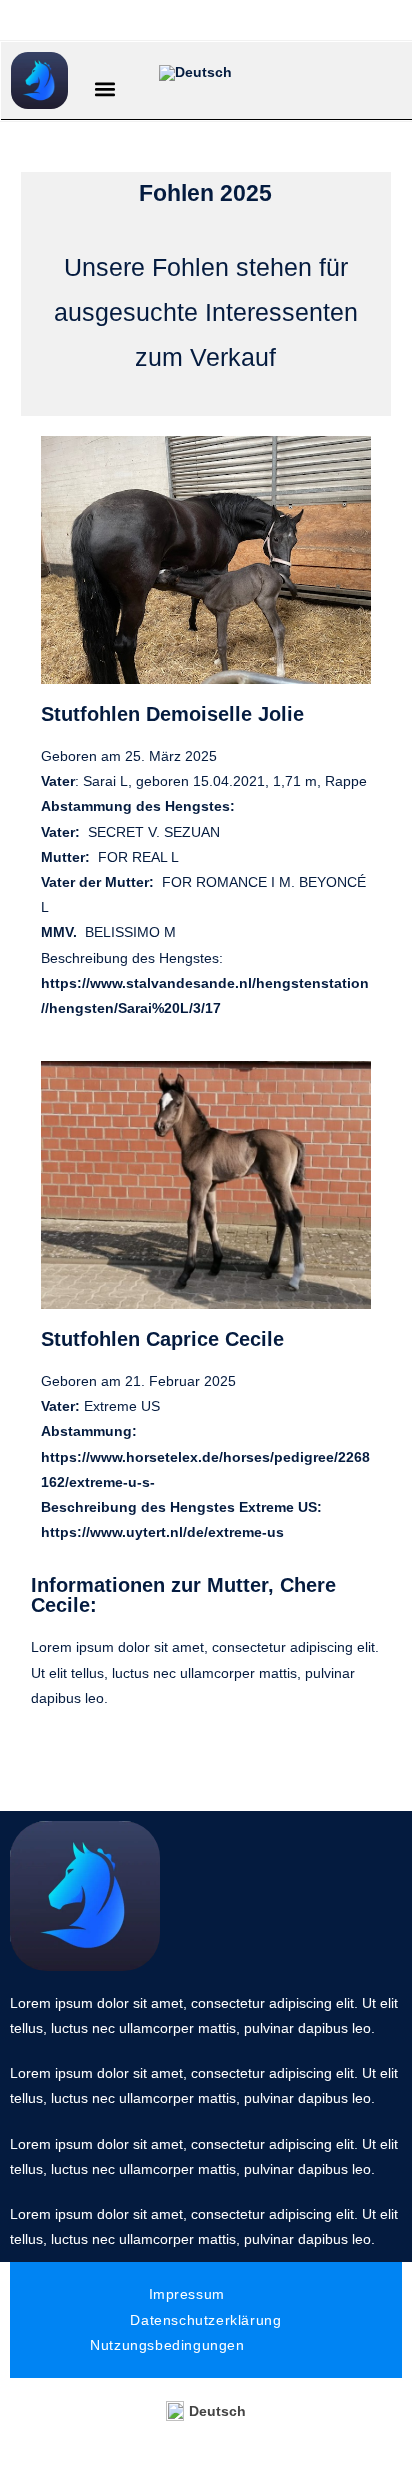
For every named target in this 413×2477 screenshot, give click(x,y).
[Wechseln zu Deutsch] (195, 73)
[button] (104, 88)
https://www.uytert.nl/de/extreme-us (162, 1532)
